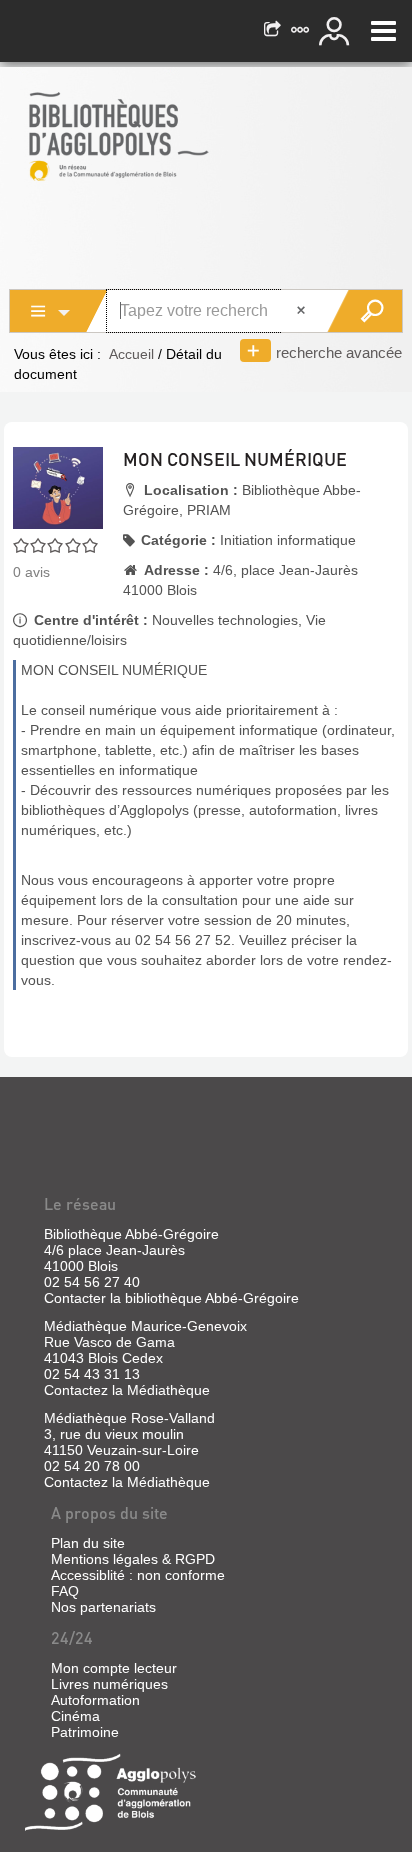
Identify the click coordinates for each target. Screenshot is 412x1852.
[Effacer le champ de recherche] (303, 311)
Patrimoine (85, 1732)
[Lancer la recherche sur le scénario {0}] (364, 311)
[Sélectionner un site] (302, 31)
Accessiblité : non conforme (138, 1575)
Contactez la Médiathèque (127, 1390)
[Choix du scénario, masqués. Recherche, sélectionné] (59, 311)
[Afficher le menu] (383, 31)
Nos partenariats (103, 1607)
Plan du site (88, 1543)
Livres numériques (109, 1684)
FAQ (65, 1591)
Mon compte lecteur (114, 1668)
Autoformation (95, 1700)
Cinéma (75, 1716)
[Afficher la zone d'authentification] (337, 31)
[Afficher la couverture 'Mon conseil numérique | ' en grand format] (58, 486)
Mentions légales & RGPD (133, 1559)
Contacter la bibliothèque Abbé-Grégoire (171, 1298)
